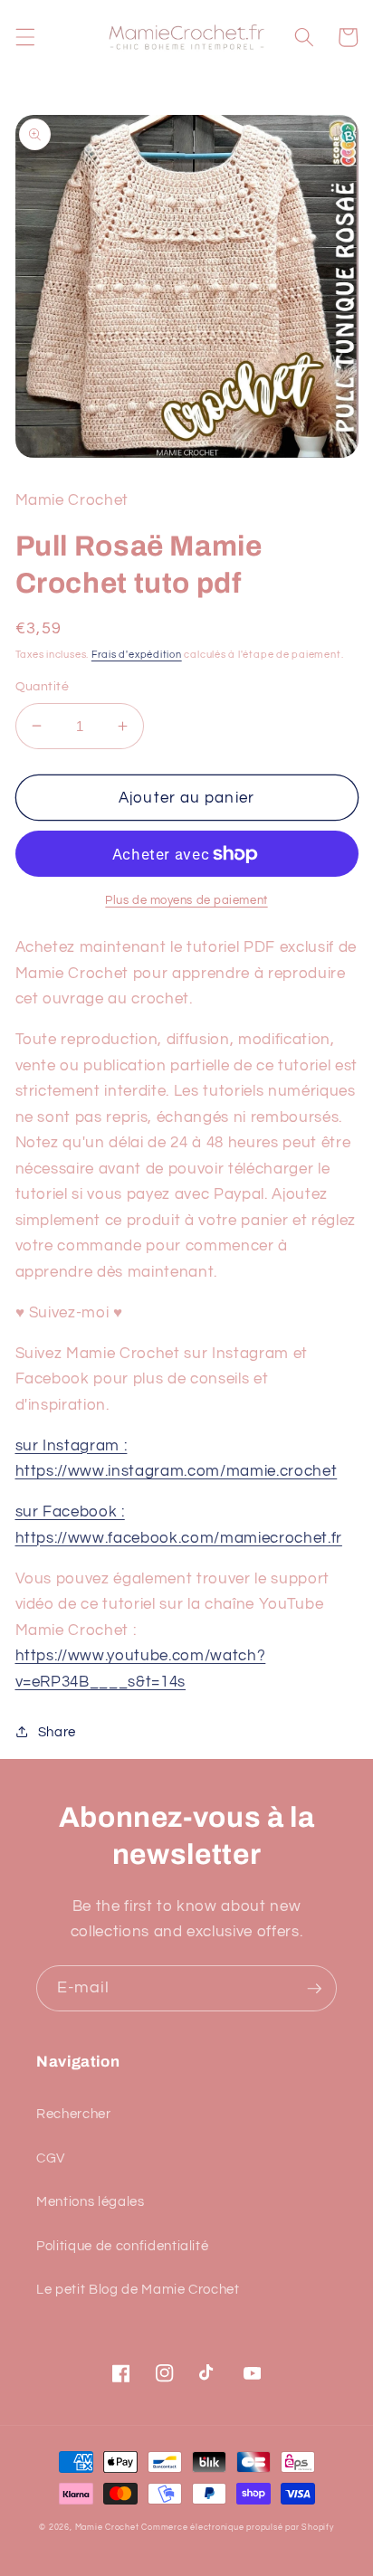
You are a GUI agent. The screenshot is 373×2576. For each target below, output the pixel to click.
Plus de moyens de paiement (186, 900)
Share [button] (57, 1732)
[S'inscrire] (314, 1989)
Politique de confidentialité (122, 2246)
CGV (51, 2158)
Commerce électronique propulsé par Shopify (237, 2527)
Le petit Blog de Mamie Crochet (138, 2289)
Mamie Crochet (107, 2527)
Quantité (43, 686)
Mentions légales (91, 2201)
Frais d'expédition (137, 655)
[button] (24, 37)
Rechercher (74, 2114)
